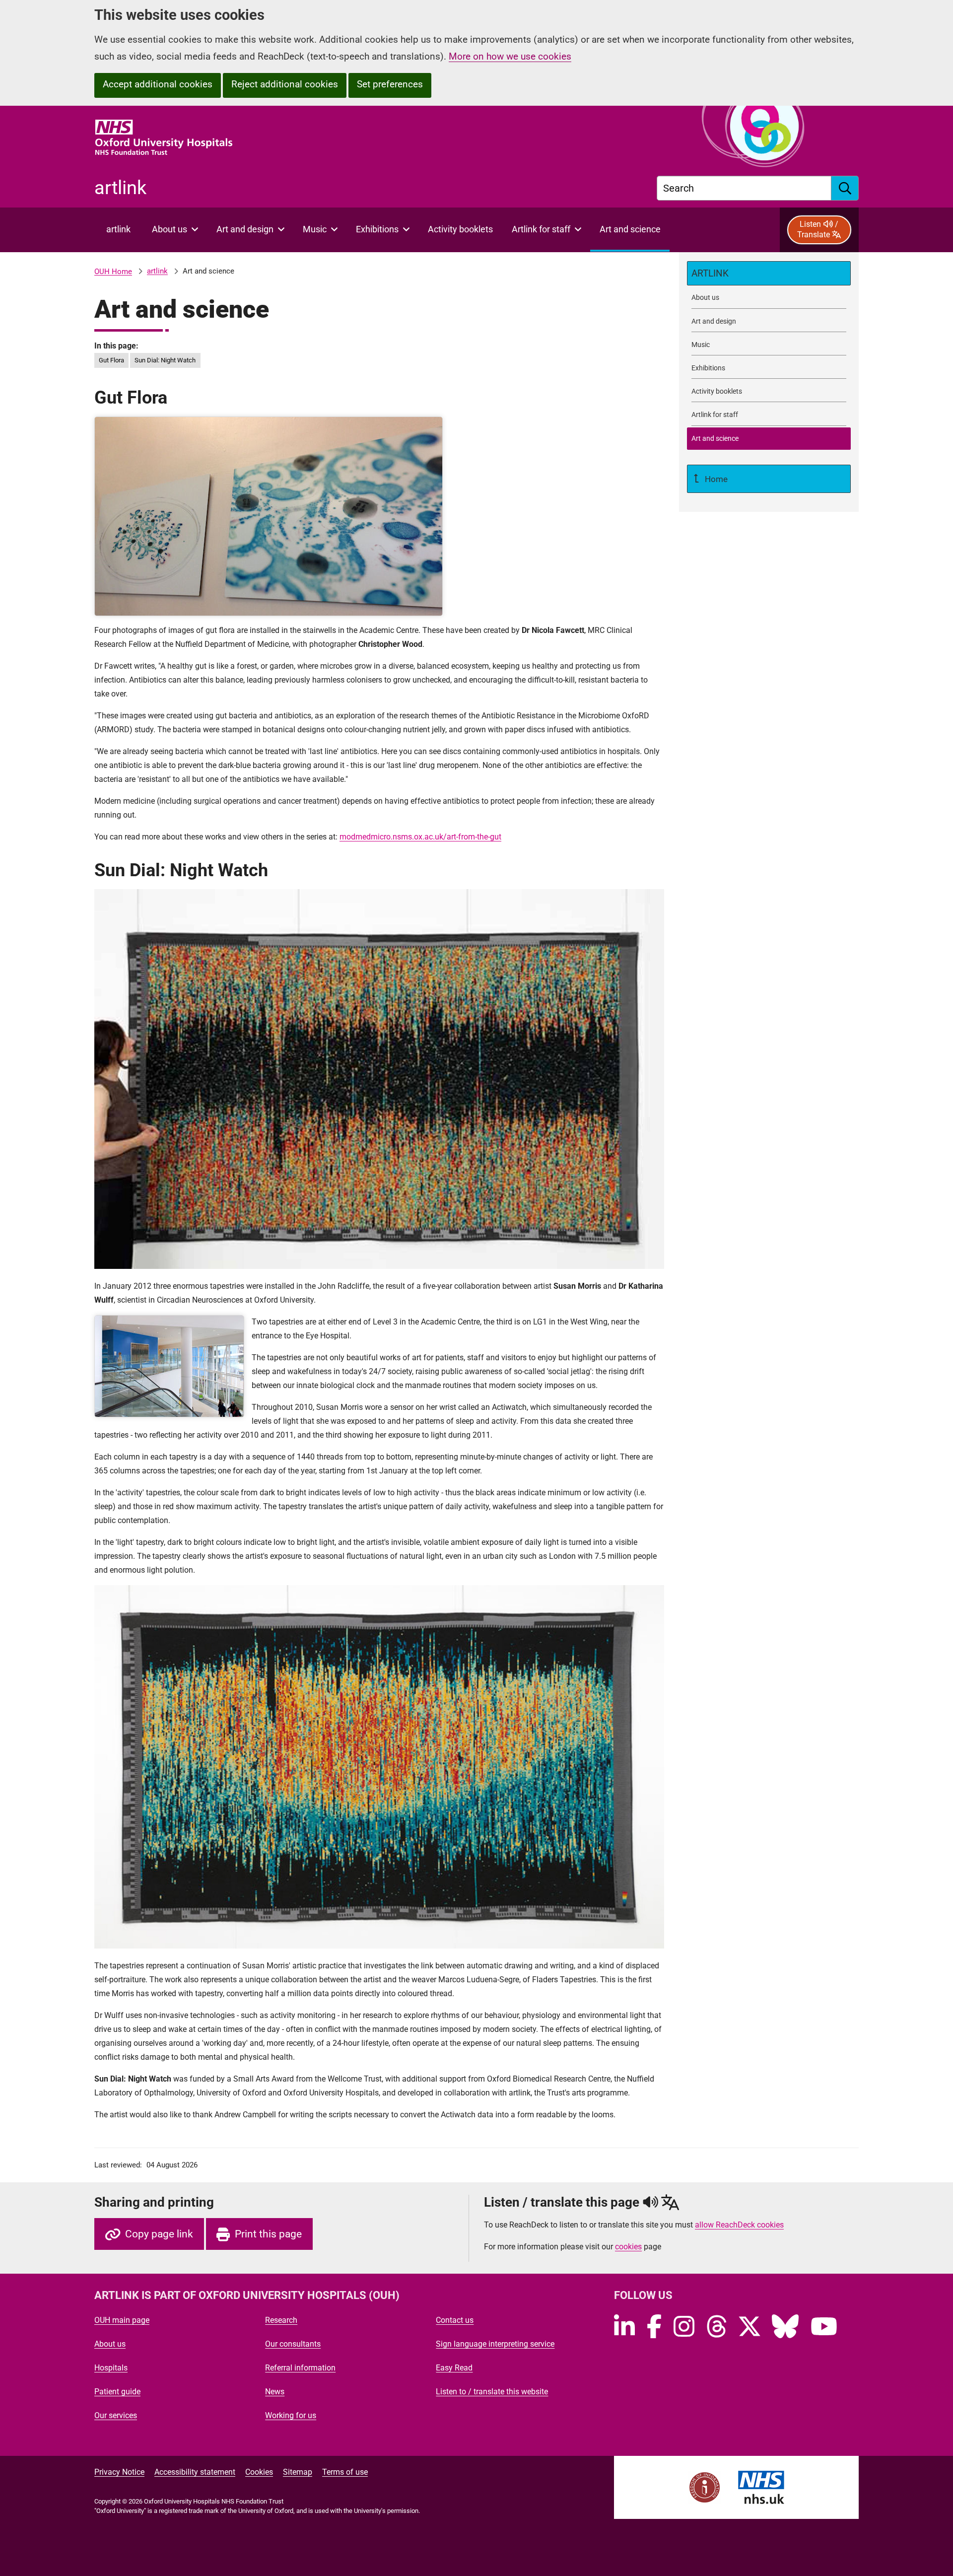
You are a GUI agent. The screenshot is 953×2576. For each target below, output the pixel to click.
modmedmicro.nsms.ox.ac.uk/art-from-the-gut (420, 837)
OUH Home (113, 272)
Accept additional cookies (158, 84)
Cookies (259, 2472)
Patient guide (117, 2392)
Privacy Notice (119, 2472)
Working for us (291, 2415)
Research (281, 2320)
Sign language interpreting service (495, 2344)
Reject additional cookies (285, 84)
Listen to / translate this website (492, 2392)
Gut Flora (111, 360)
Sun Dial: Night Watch (165, 360)
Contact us (455, 2320)
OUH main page (122, 2320)
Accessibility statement (195, 2472)
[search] (845, 188)
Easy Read (454, 2368)
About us (110, 2344)
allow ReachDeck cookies (739, 2225)
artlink (157, 271)
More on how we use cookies (510, 56)
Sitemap (298, 2472)
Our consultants (293, 2344)
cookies (628, 2247)
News (275, 2392)
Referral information (300, 2368)
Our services (116, 2415)
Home (715, 479)
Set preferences (390, 84)
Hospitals (111, 2368)
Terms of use (345, 2472)
